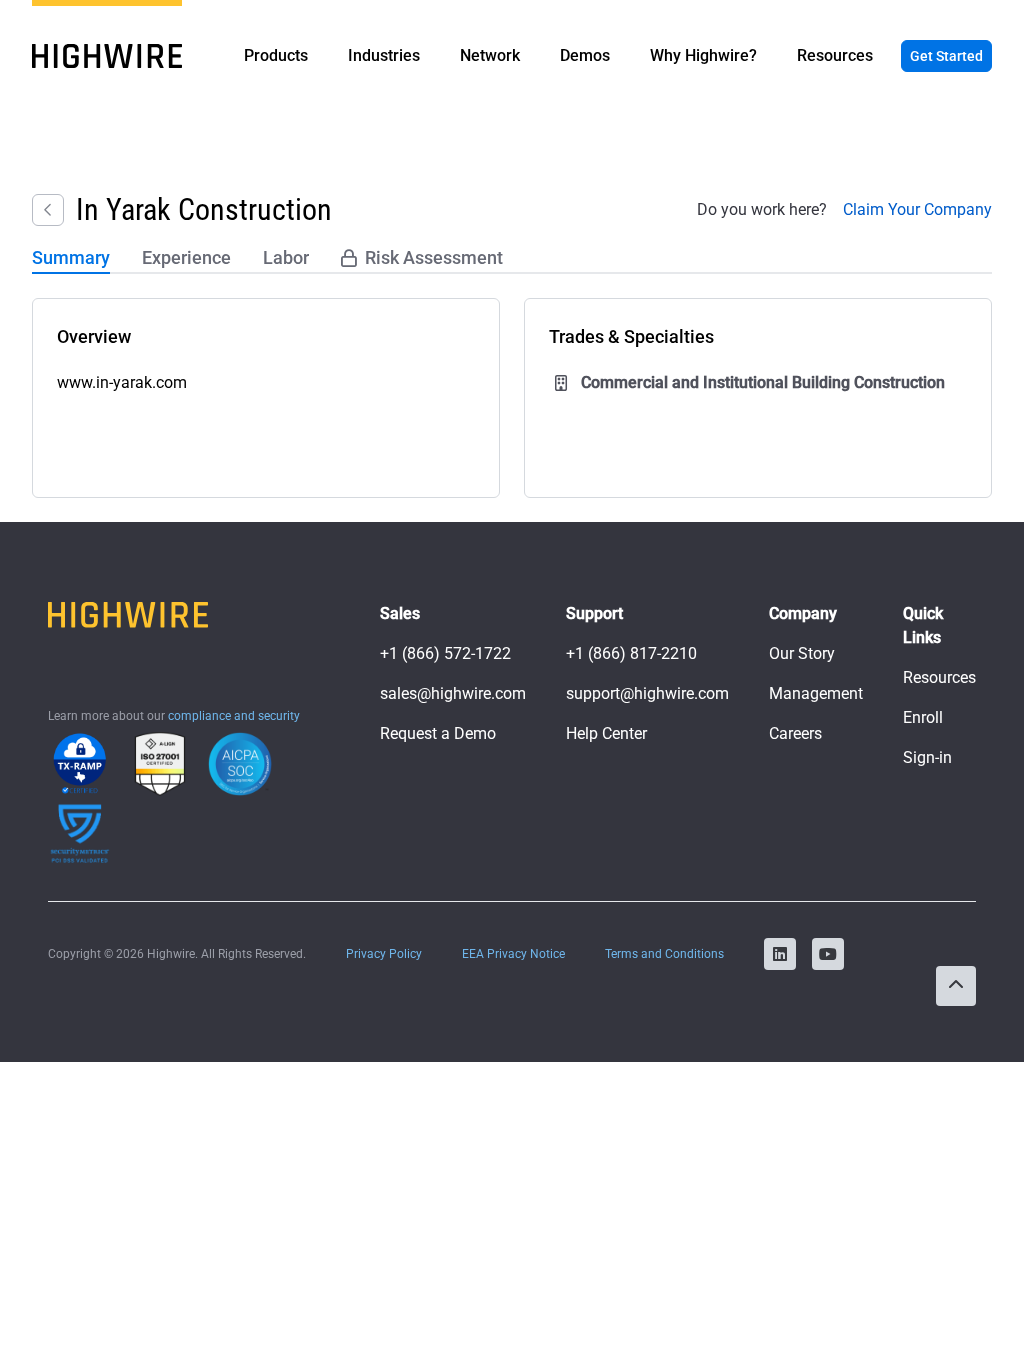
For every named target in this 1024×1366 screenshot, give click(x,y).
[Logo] (107, 56)
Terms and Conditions (664, 954)
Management (816, 693)
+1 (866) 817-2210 (631, 653)
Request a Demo (438, 733)
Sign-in (927, 757)
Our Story (802, 653)
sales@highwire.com (453, 693)
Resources (939, 677)
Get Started (946, 56)
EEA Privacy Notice (513, 954)
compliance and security (234, 716)
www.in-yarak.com (122, 382)
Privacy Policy (384, 954)
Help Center (606, 733)
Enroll (923, 717)
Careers (795, 733)
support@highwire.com (647, 693)
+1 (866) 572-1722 (445, 653)
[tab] (71, 259)
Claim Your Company (917, 209)
